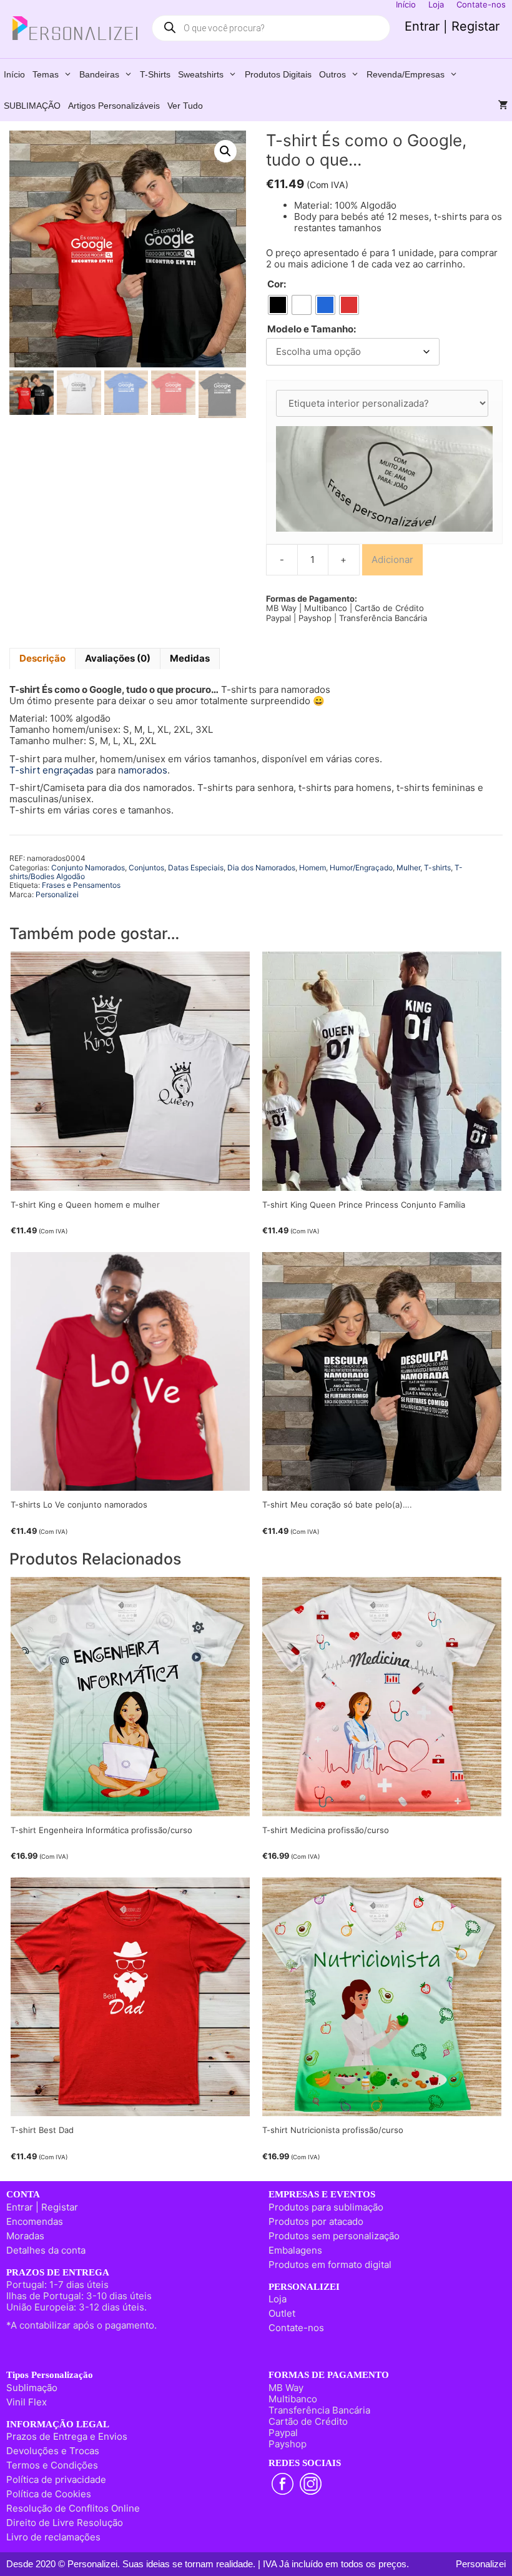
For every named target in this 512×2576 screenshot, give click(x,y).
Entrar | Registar (452, 26)
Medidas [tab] (190, 658)
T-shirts (155, 74)
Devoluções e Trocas (53, 2451)
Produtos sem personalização (334, 2236)
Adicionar (392, 559)
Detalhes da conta (46, 2250)
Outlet (282, 2313)
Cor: (277, 284)
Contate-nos (296, 2328)
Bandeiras (99, 74)
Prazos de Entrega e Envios (67, 2436)
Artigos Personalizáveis (114, 106)
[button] (225, 151)
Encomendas (35, 2221)
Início (14, 74)
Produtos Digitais (278, 74)
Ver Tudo (185, 106)
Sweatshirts (201, 74)
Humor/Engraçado (361, 868)
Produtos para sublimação (326, 2207)
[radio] (278, 305)
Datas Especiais (196, 868)
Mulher (408, 868)
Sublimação (32, 2388)
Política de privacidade (56, 2479)
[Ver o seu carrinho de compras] (503, 106)
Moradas (25, 2236)
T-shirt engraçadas (52, 770)
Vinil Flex (27, 2402)
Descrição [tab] (42, 658)
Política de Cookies (49, 2494)
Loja (278, 2299)
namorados (143, 770)
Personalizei (57, 894)
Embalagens (295, 2250)
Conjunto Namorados (88, 868)
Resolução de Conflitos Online (73, 2508)
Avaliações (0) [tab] (118, 658)
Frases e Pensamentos (81, 885)
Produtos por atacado (316, 2221)
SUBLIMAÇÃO (32, 106)
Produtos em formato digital (330, 2265)
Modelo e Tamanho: (312, 329)
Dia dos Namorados (261, 868)
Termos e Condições (52, 2465)
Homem (313, 868)
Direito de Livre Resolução (65, 2523)
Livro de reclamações (53, 2537)
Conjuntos (146, 868)
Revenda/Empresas (406, 74)
